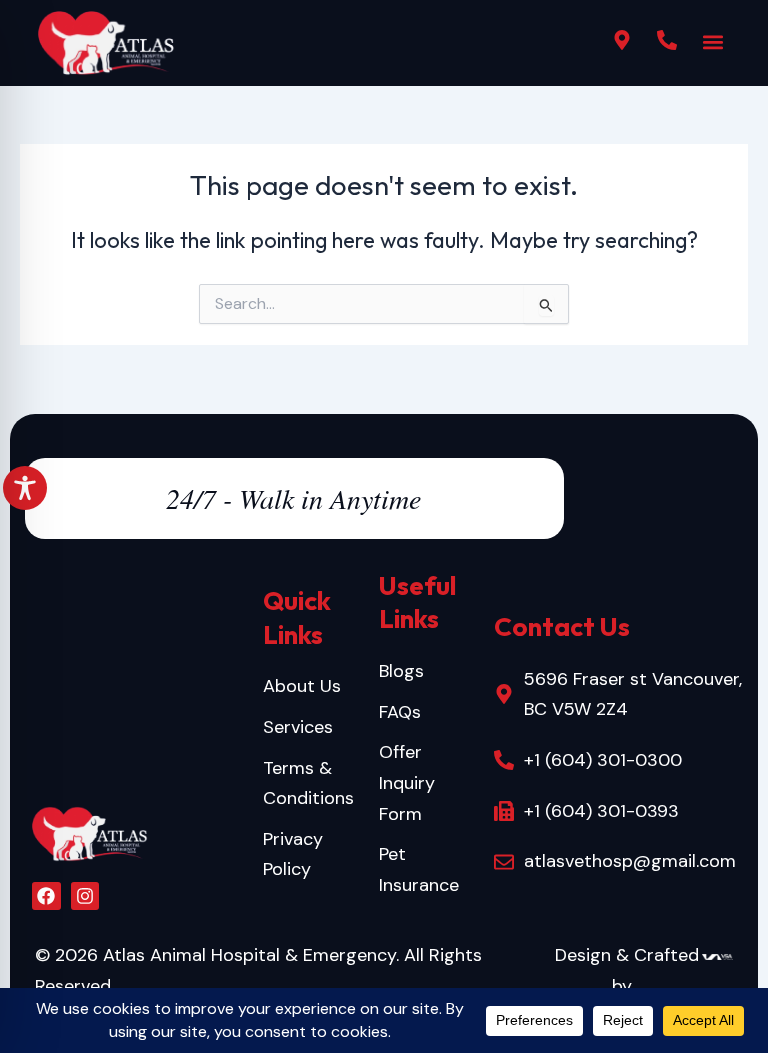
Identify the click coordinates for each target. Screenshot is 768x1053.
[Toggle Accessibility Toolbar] (25, 488)
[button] (713, 41)
